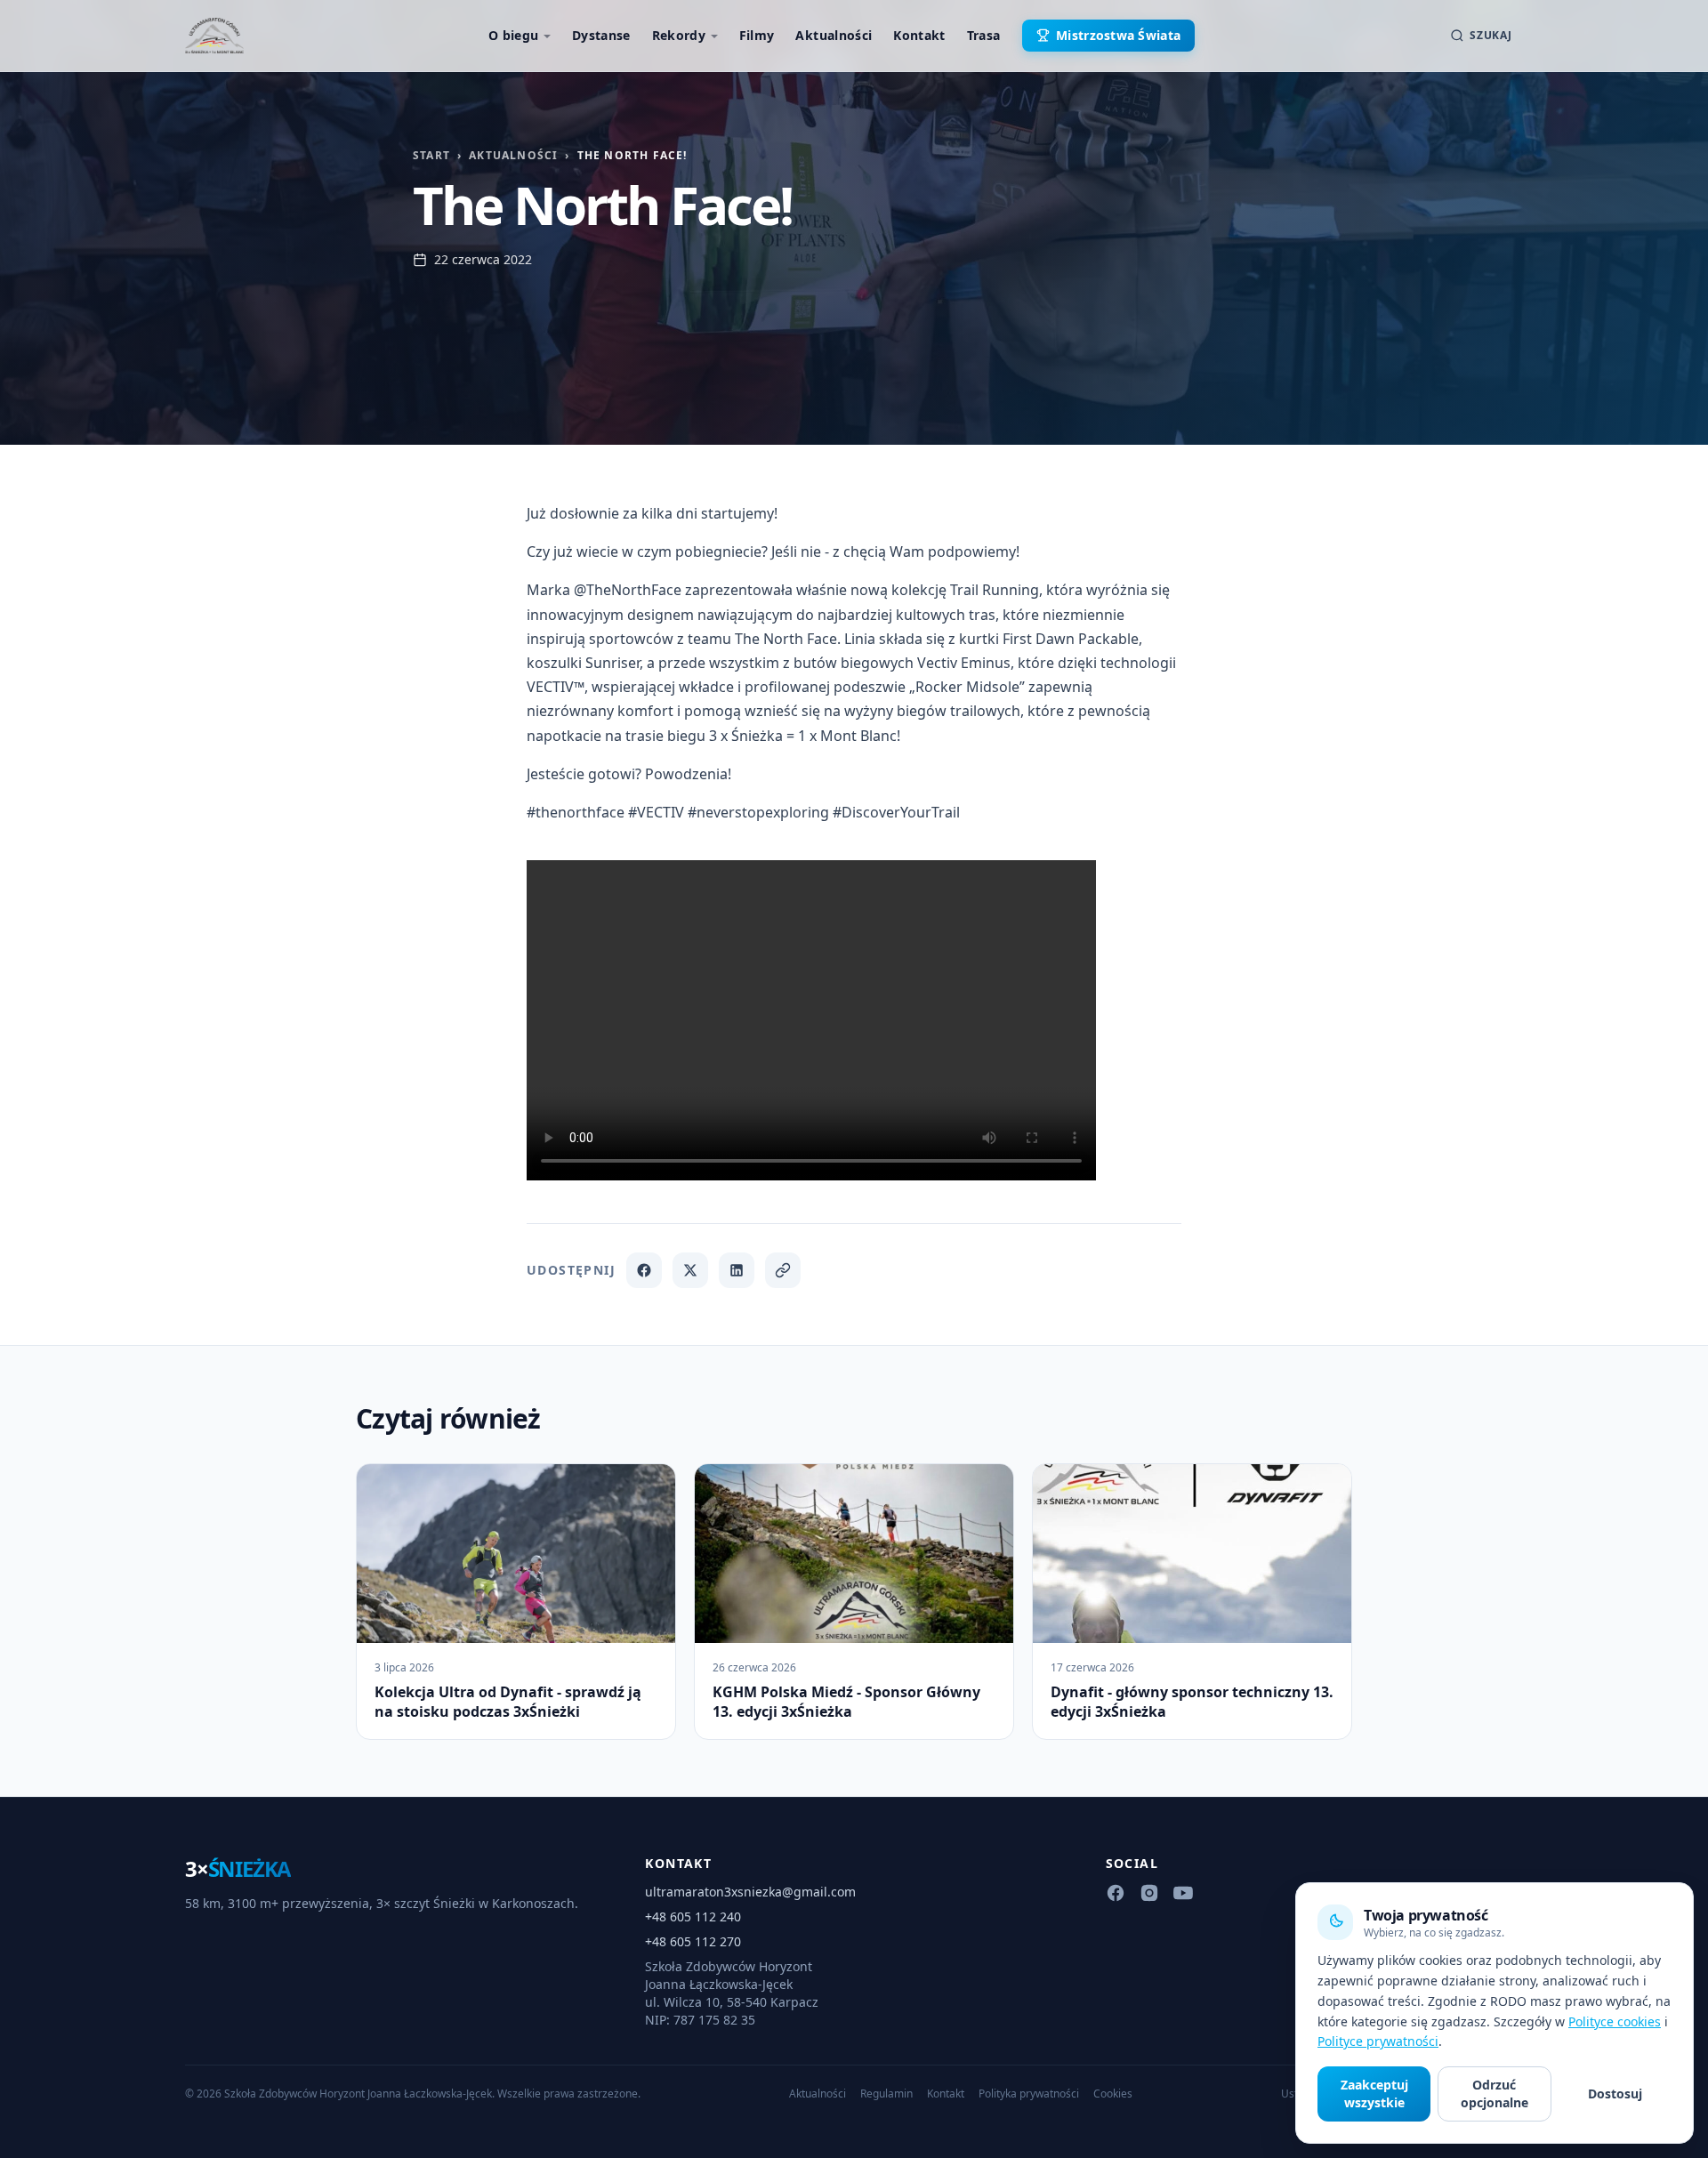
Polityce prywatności (1378, 2041)
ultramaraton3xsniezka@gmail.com (750, 1892)
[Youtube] (1183, 1893)
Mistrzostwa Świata (1118, 35)
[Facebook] (1116, 1893)
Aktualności (834, 35)
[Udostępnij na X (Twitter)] (690, 1270)
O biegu (513, 35)
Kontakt (919, 35)
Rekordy (679, 35)
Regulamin (886, 2094)
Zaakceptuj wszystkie (1374, 2094)
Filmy (757, 35)
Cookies (1113, 2094)
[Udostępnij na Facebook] (644, 1270)
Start (431, 156)
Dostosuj (1615, 2094)
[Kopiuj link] (783, 1270)
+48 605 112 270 (693, 1941)
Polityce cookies (1615, 2021)
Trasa (984, 35)
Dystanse (601, 35)
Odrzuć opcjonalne (1494, 2094)
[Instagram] (1149, 1893)
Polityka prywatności (1029, 2094)
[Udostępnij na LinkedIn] (737, 1270)
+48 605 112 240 (693, 1916)
